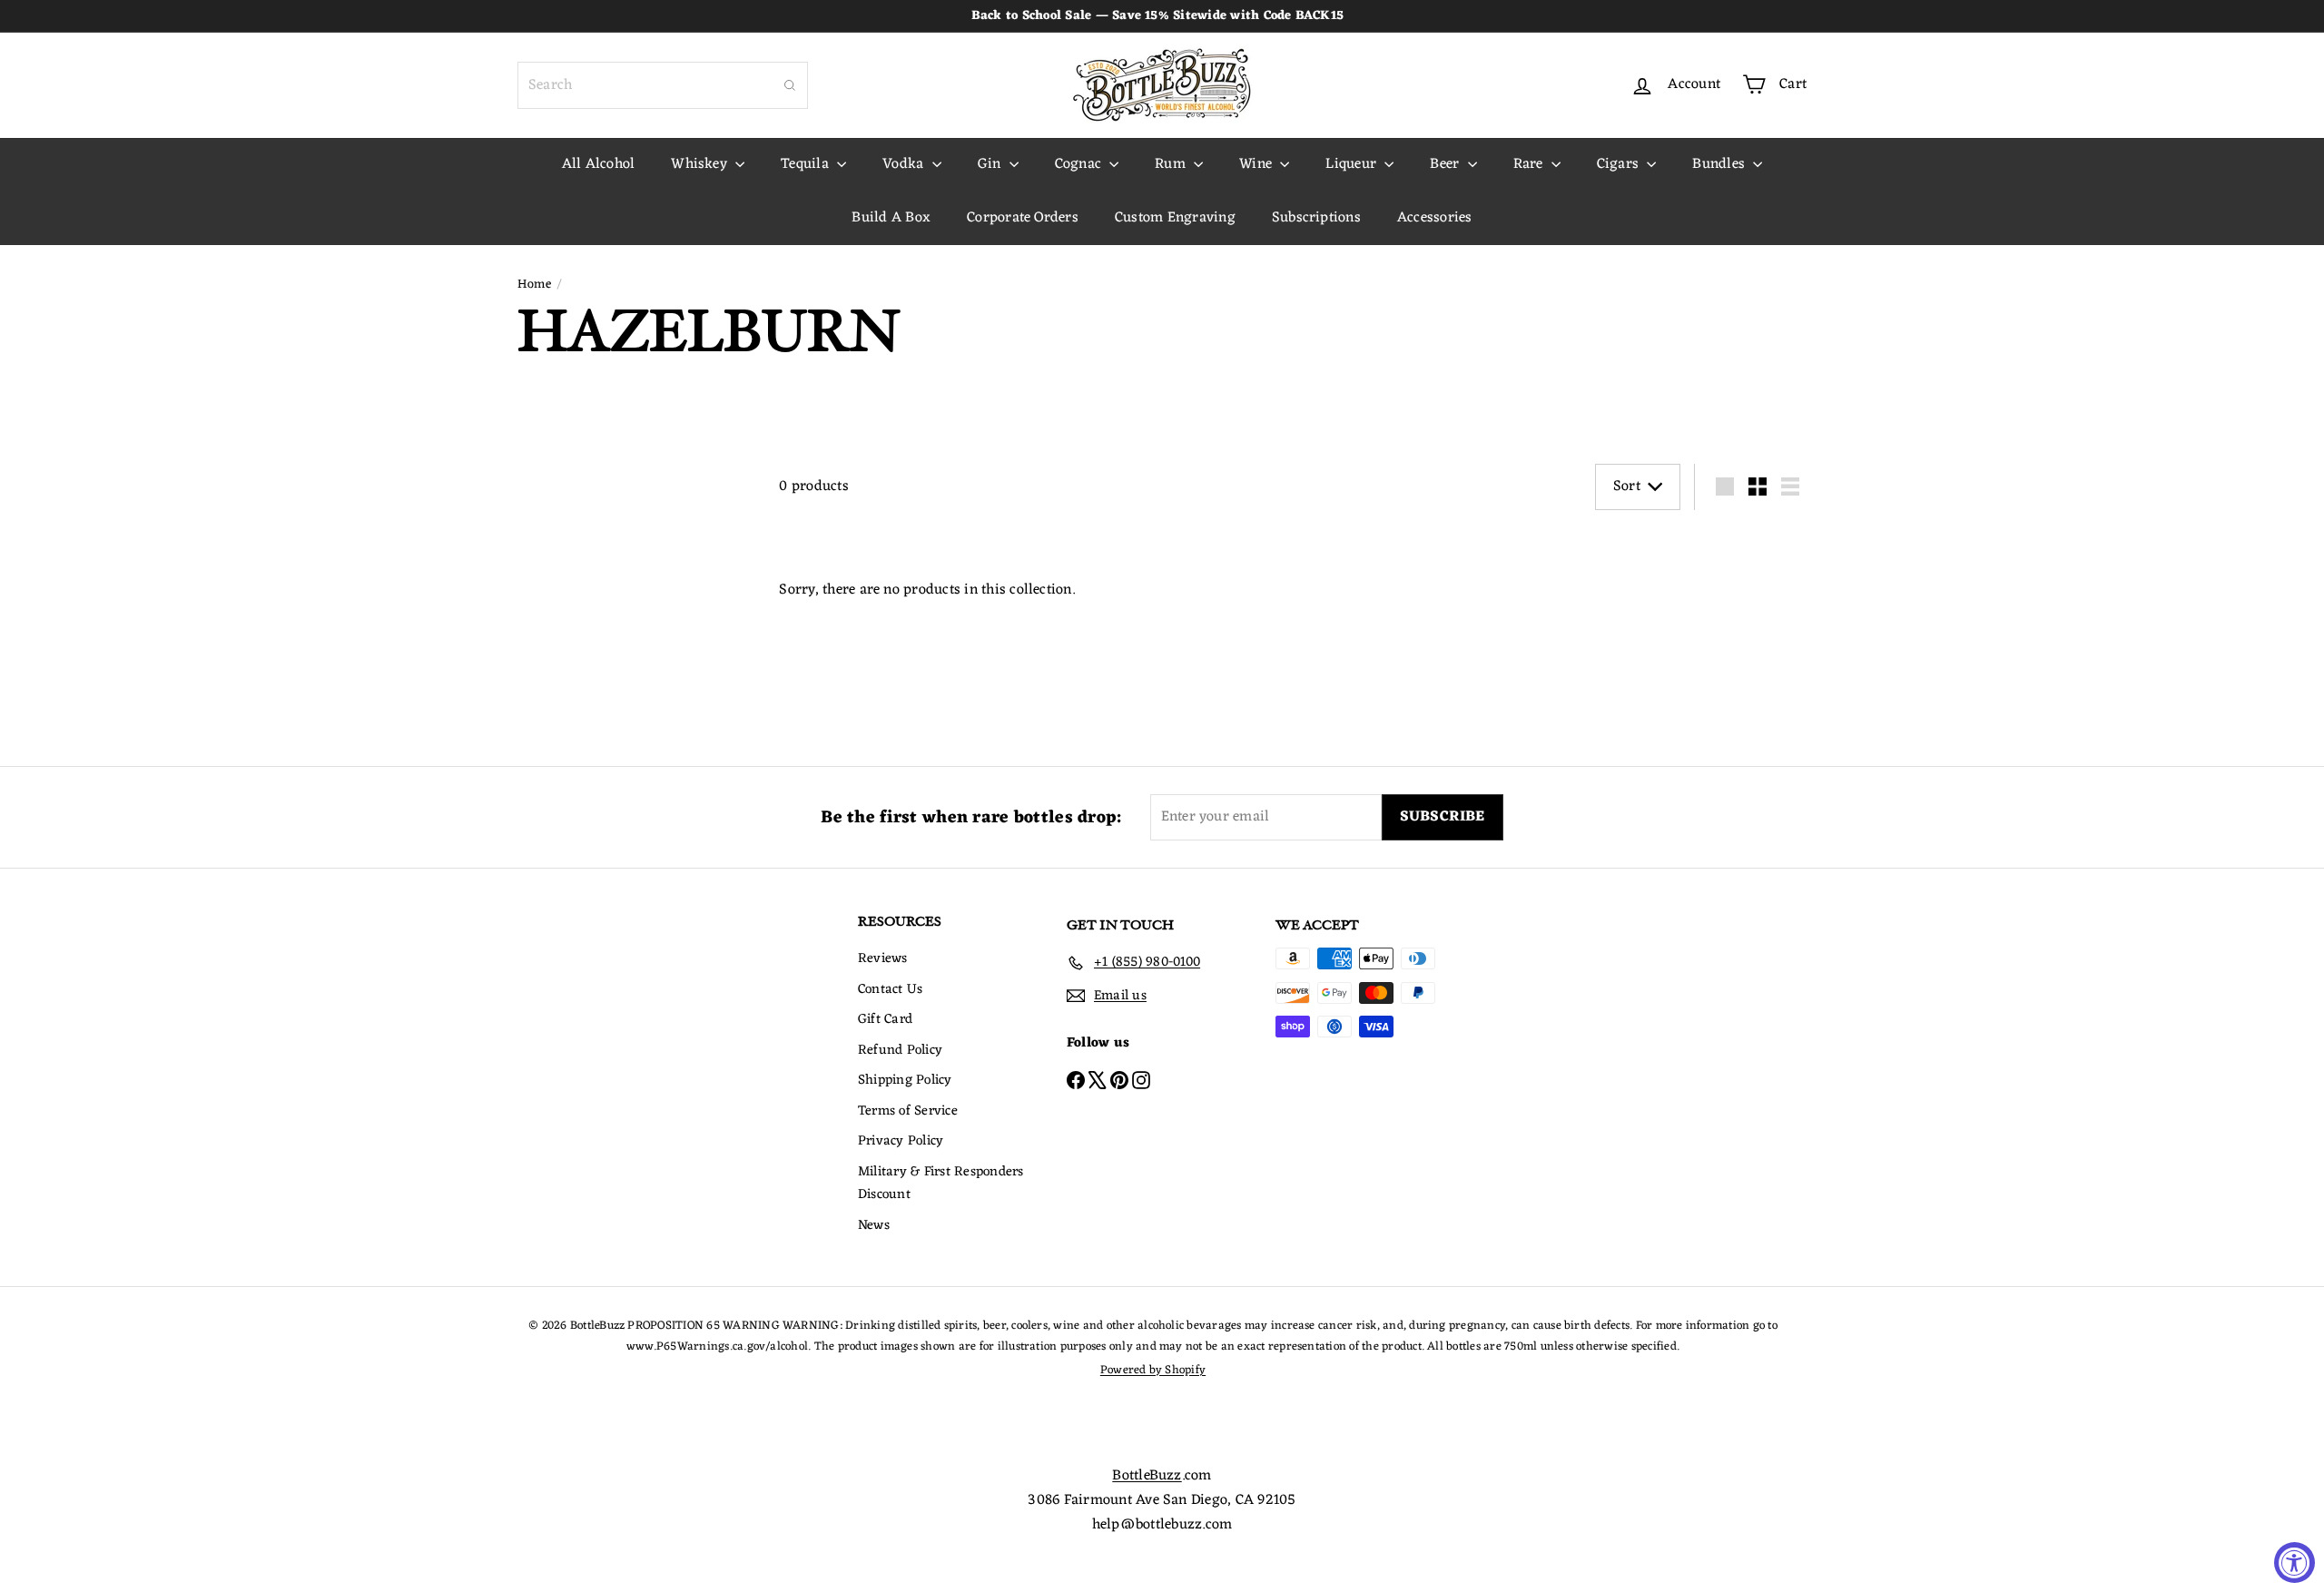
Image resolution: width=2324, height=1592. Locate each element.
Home (534, 285)
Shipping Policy (905, 1081)
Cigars (1620, 164)
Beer (1446, 164)
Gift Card (885, 1020)
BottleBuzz (1147, 1476)
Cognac (1080, 164)
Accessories (1435, 218)
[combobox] (663, 85)
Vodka (905, 164)
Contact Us (890, 990)
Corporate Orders (1023, 218)
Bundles (1720, 164)
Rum (1172, 164)
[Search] (790, 85)
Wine (1257, 164)
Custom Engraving (1175, 218)
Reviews (883, 959)
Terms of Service (908, 1111)
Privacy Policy (901, 1141)
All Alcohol (599, 164)
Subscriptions (1316, 218)
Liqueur (1353, 164)
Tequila (807, 164)
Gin (991, 164)
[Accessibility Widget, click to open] (2294, 1563)
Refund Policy (900, 1051)
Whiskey (701, 164)
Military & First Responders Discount (940, 1184)
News (874, 1226)
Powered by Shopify (1153, 1370)
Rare (1530, 164)
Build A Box (891, 218)
